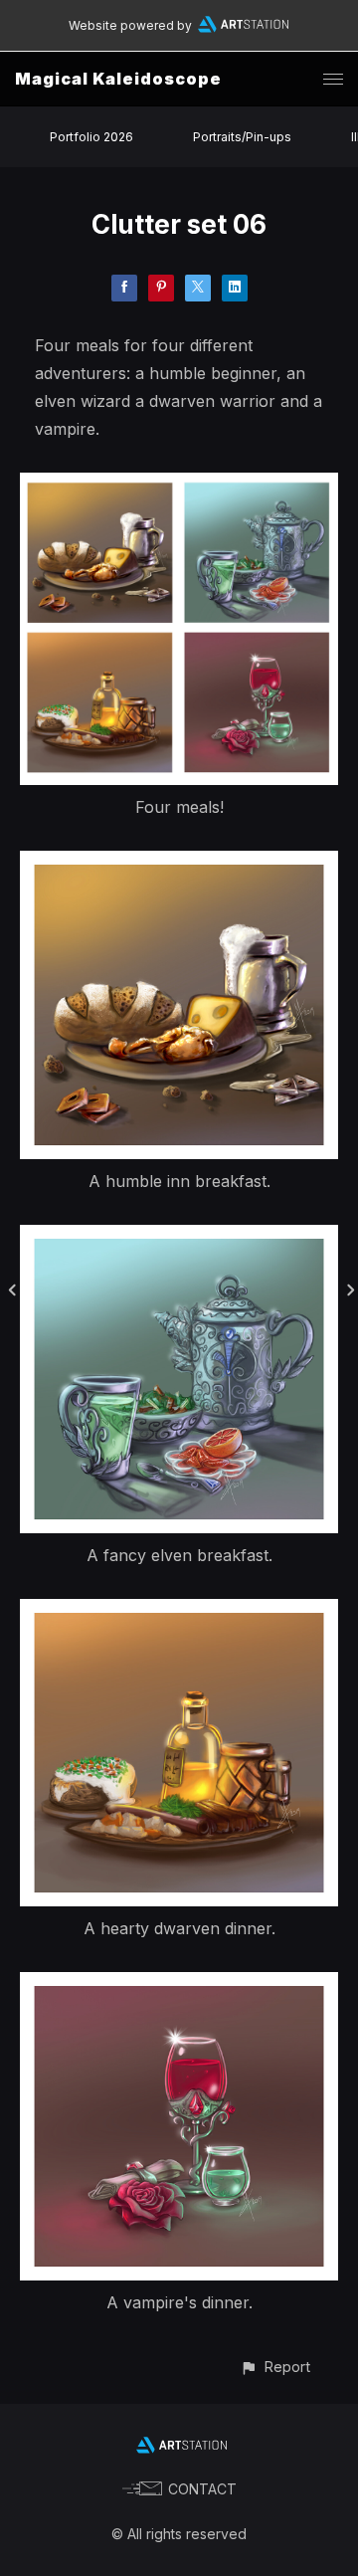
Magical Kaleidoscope (118, 79)
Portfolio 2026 (91, 137)
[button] (275, 2367)
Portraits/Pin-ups (242, 137)
